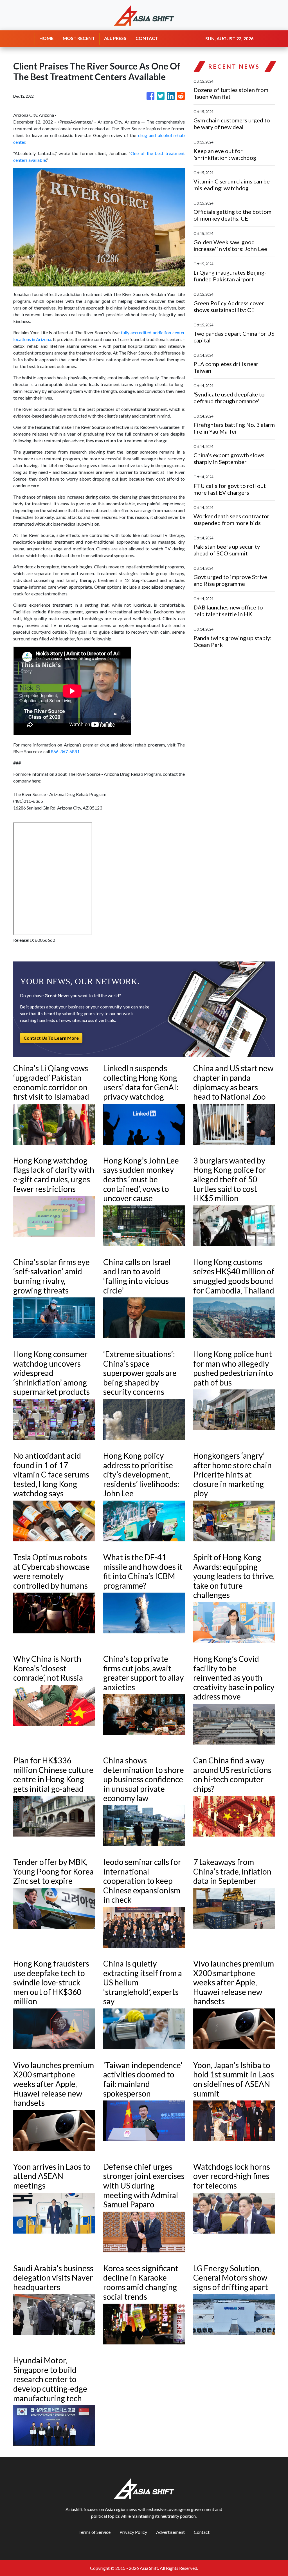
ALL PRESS (115, 38)
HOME (46, 38)
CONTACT (147, 38)
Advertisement (170, 2532)
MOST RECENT (79, 38)
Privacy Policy (133, 2532)
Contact (202, 2532)
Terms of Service (94, 2532)
